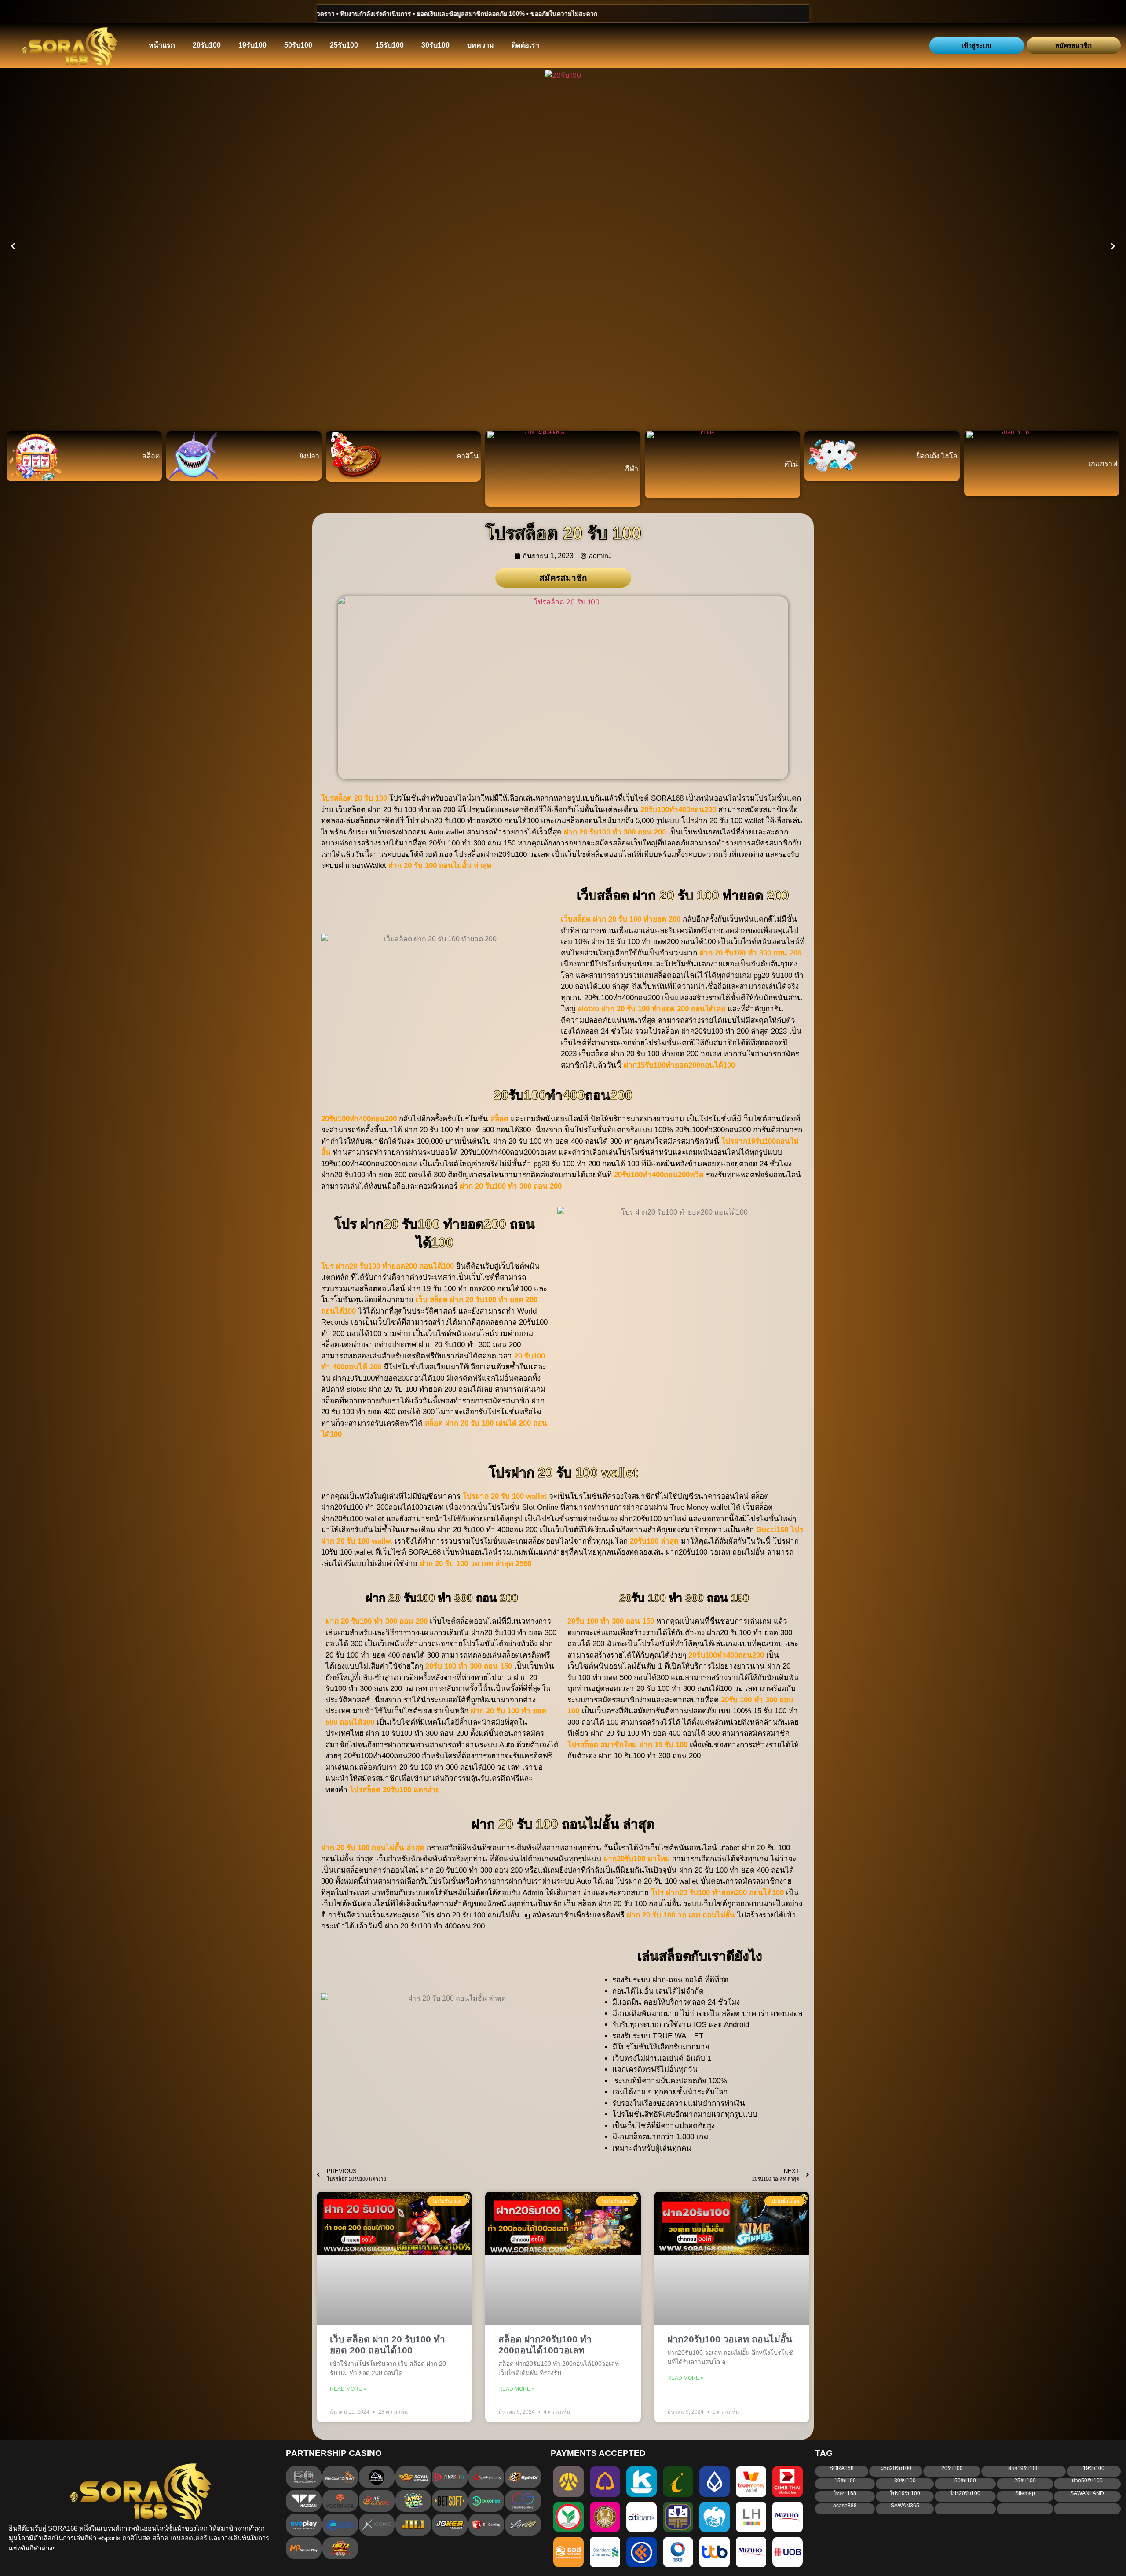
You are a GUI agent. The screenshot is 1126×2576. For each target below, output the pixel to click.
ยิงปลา (309, 456)
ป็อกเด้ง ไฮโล (937, 456)
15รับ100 (390, 45)
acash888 (845, 2506)
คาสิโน (468, 456)
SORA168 (842, 2468)
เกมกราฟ (1103, 463)
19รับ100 (252, 45)
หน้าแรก (162, 45)
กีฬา (632, 469)
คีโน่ (791, 464)
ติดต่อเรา (525, 45)
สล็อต (151, 456)
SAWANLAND (1087, 2493)
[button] (13, 246)
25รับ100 (344, 45)
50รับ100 (298, 45)
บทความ (481, 45)
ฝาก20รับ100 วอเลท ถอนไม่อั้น (730, 2339)
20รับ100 (207, 45)
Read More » (348, 2389)
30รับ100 (435, 45)
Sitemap (1025, 2493)
